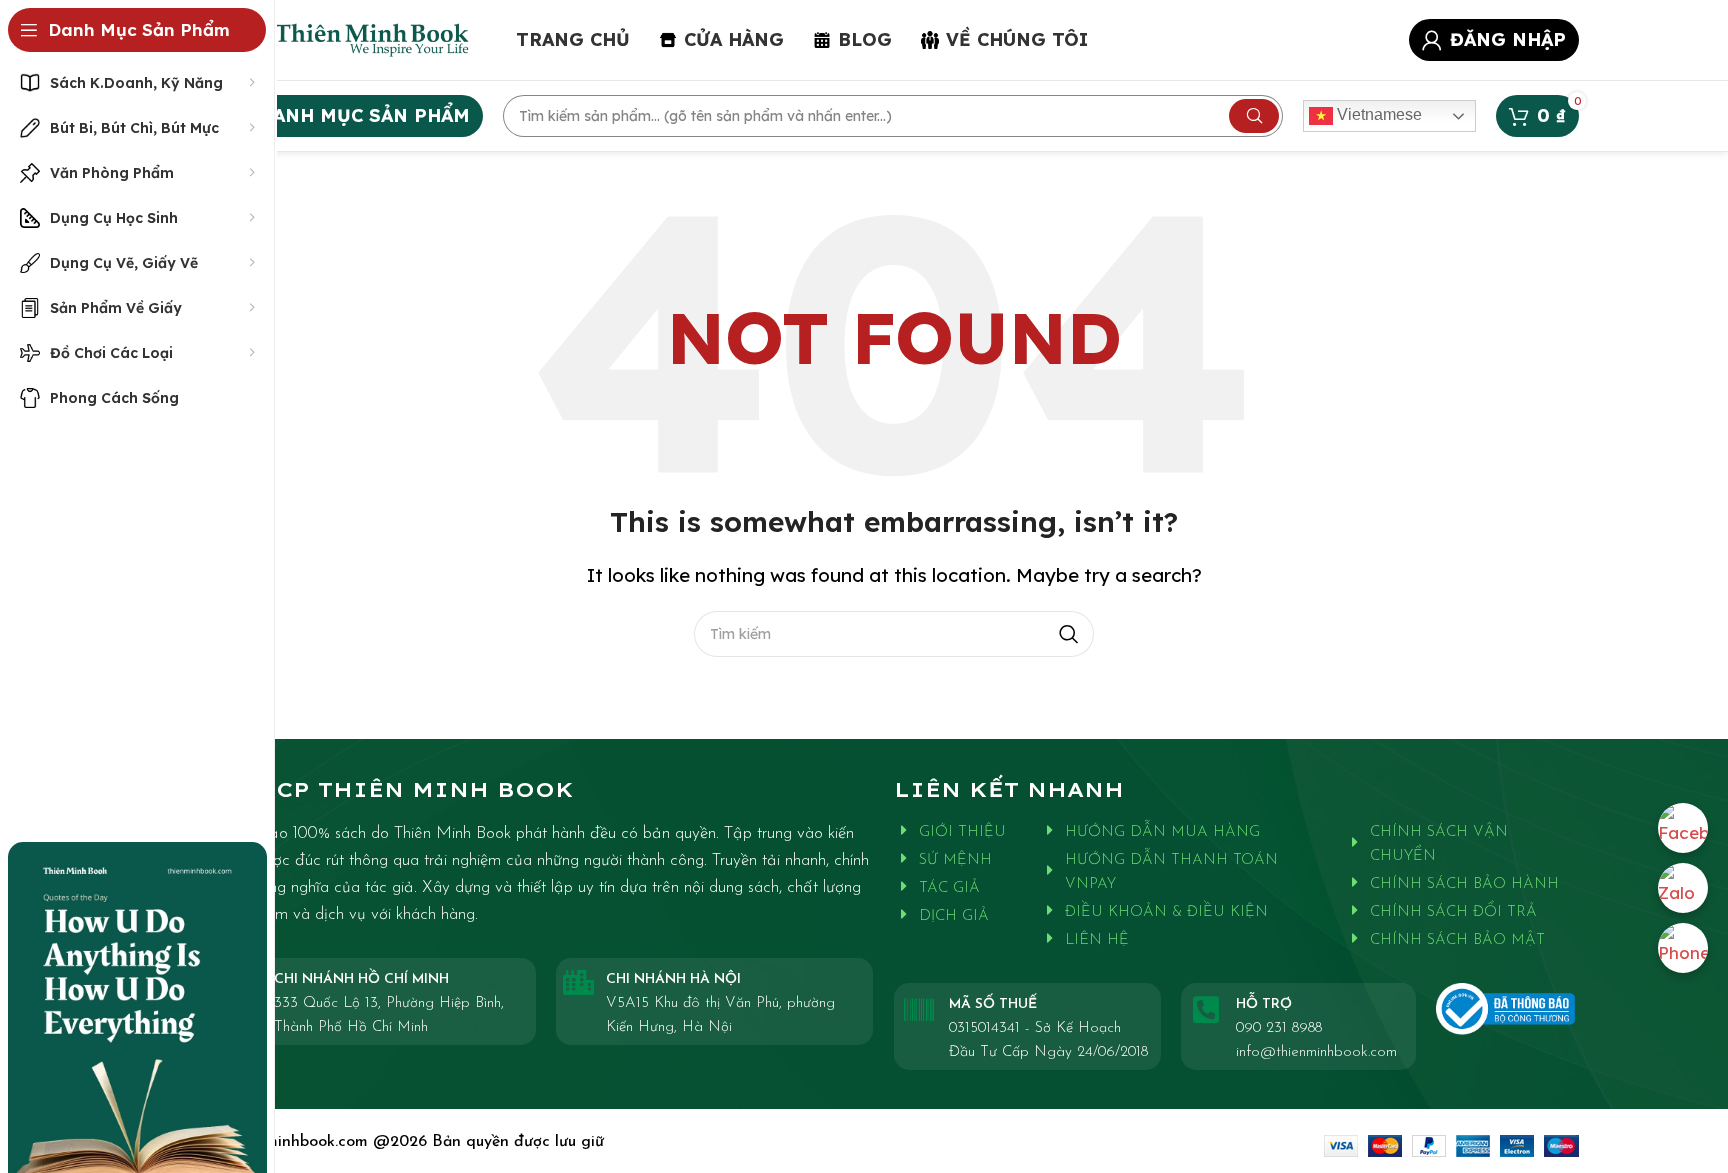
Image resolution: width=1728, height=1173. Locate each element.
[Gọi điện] (1683, 948)
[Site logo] (341, 37)
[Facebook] (1683, 828)
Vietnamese (1377, 114)
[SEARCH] (1254, 116)
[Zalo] (1683, 888)
